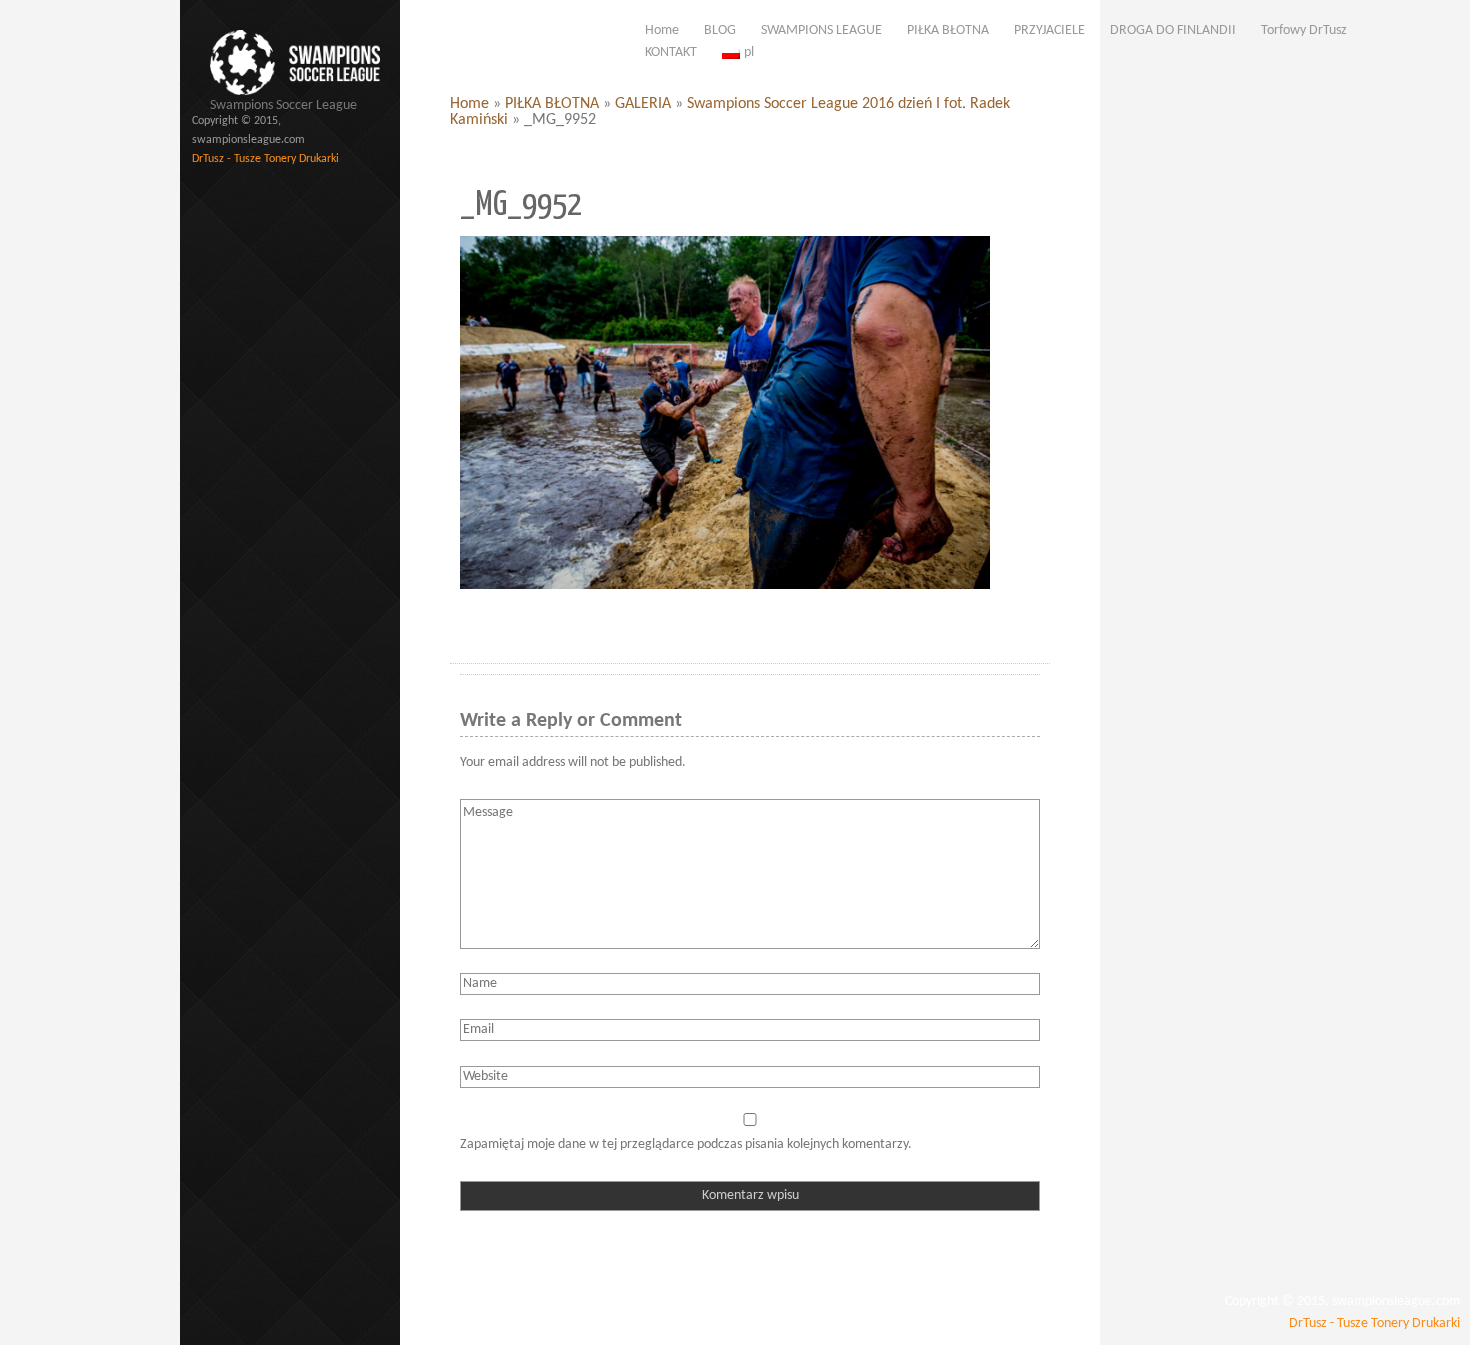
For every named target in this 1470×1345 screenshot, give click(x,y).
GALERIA (643, 104)
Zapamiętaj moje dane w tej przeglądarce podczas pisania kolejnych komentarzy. (686, 1144)
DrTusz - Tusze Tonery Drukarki (265, 159)
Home (469, 104)
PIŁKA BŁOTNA (552, 104)
